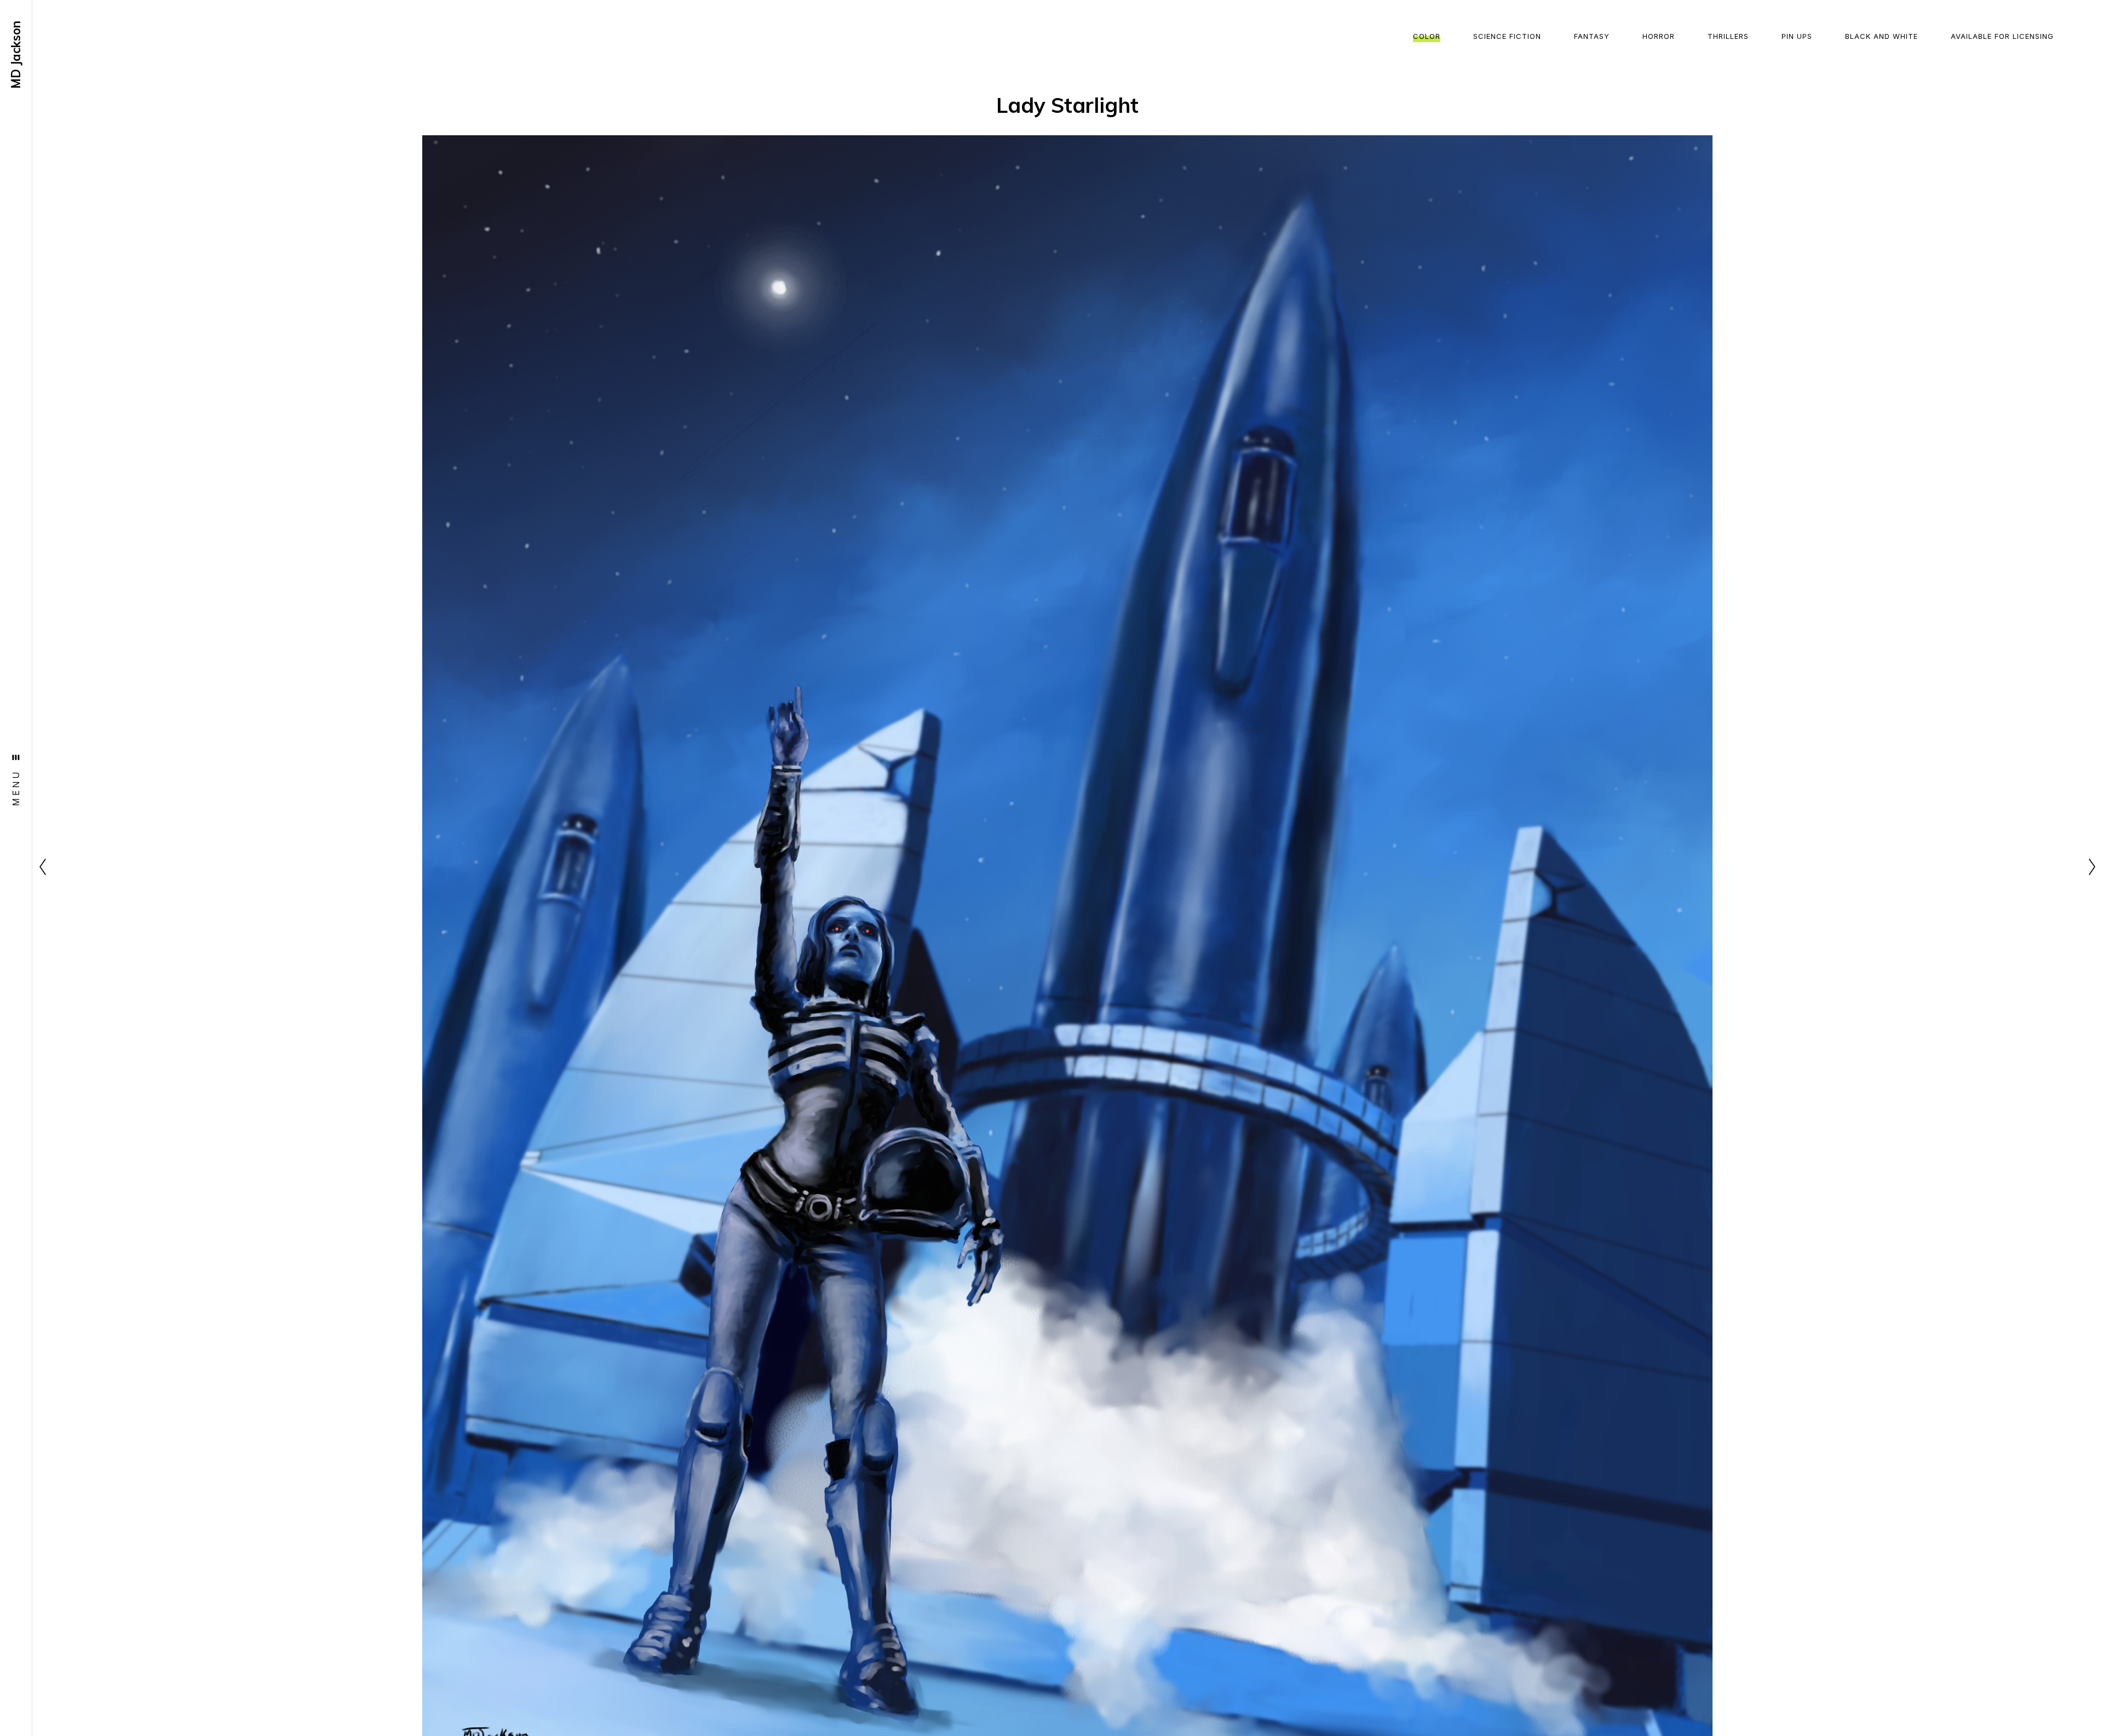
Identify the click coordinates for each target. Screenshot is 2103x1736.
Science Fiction (1507, 36)
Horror (1659, 36)
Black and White (1881, 36)
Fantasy (1592, 36)
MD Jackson (16, 55)
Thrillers (1728, 36)
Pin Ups (1797, 36)
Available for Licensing (2002, 36)
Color (1427, 36)
